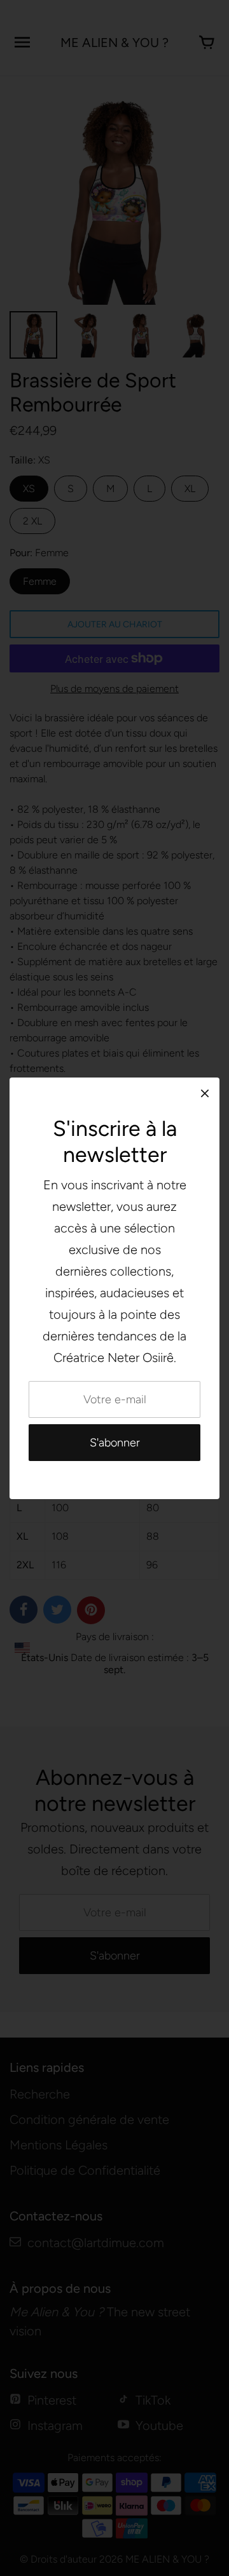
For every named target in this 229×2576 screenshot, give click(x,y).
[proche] (205, 1093)
